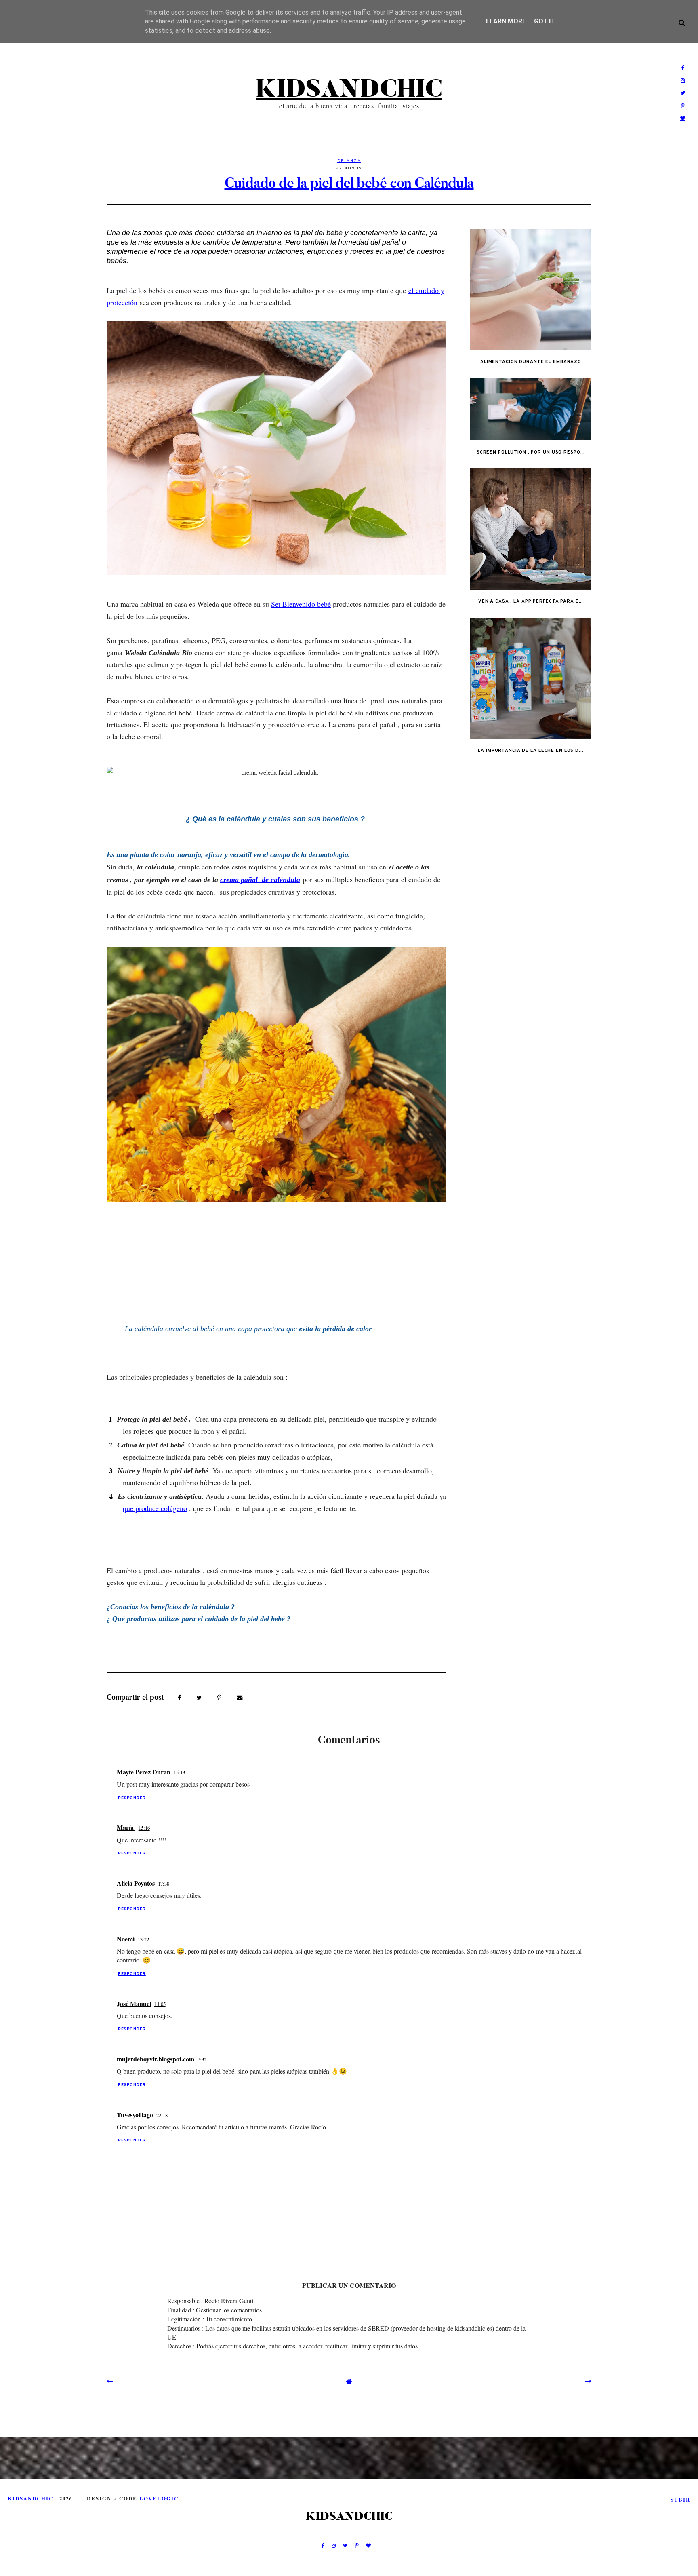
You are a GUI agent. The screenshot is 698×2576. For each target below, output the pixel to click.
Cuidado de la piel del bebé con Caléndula (349, 183)
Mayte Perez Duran (144, 1772)
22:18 (162, 2115)
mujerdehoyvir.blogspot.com (156, 2059)
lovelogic (159, 2498)
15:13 (179, 1772)
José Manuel (134, 2003)
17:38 (164, 1884)
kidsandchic (349, 89)
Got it (545, 21)
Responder (132, 1798)
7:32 (202, 2059)
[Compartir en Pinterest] (220, 1697)
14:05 (160, 2004)
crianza (349, 161)
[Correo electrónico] (240, 1697)
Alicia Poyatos (136, 1883)
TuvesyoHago (135, 2115)
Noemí (126, 1939)
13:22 (143, 1939)
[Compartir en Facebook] (180, 1697)
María (126, 1827)
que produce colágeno (155, 1508)
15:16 (144, 1828)
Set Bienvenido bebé (301, 604)
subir (680, 2500)
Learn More (506, 21)
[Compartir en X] (200, 1697)
